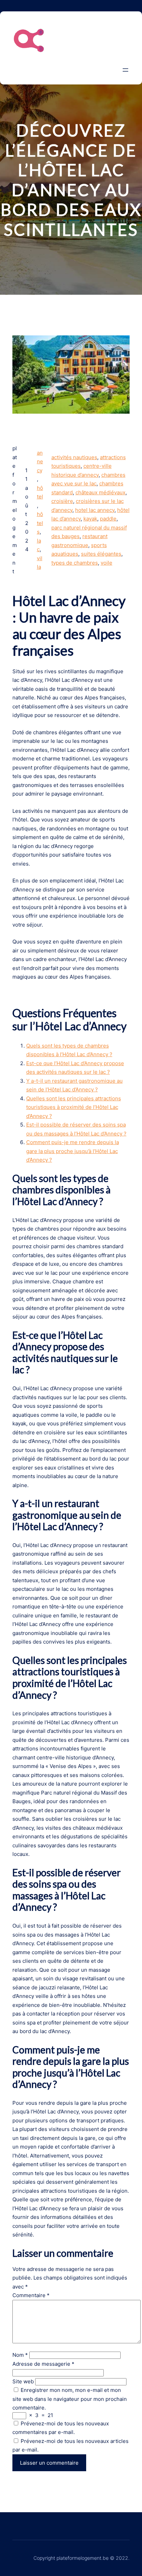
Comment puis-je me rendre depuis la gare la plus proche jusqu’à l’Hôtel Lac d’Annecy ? (73, 1151)
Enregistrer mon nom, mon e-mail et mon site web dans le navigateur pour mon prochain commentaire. (70, 2399)
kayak (90, 519)
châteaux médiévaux (100, 492)
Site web (23, 2381)
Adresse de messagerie (43, 2364)
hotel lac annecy (95, 510)
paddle (108, 519)
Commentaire (31, 2295)
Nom (20, 2355)
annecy (40, 462)
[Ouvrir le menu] (125, 70)
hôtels (40, 523)
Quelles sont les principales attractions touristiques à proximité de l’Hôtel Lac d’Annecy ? (74, 1107)
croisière (62, 501)
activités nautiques (74, 457)
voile (106, 563)
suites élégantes (101, 554)
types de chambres (75, 563)
